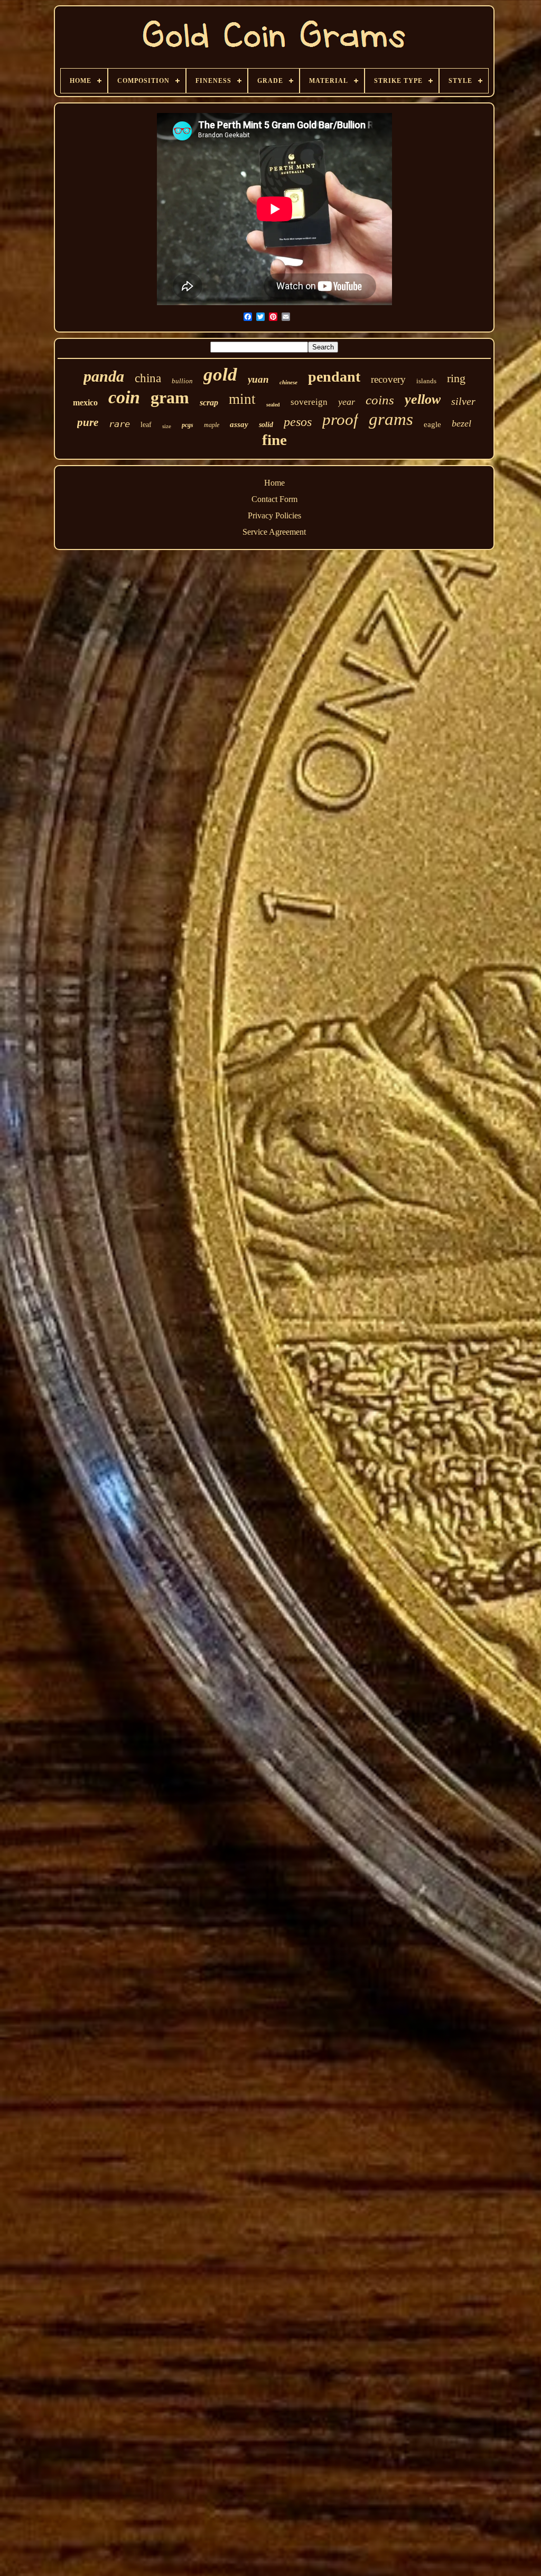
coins (380, 400)
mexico (85, 402)
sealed (273, 405)
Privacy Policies (274, 515)
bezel (461, 423)
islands (426, 381)
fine (274, 440)
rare (119, 424)
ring (456, 378)
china (148, 378)
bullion (182, 381)
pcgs (188, 425)
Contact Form (274, 499)
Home (274, 483)
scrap (209, 402)
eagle (432, 424)
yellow (423, 399)
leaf (146, 425)
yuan (258, 379)
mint (242, 399)
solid (266, 425)
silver (463, 401)
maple (212, 425)
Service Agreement (274, 532)
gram (170, 397)
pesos (298, 422)
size (167, 426)
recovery (388, 379)
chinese (288, 382)
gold (220, 375)
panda (104, 376)
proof (340, 419)
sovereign (309, 402)
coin (124, 397)
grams (391, 419)
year (347, 402)
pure (88, 422)
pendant (334, 377)
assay (239, 424)
